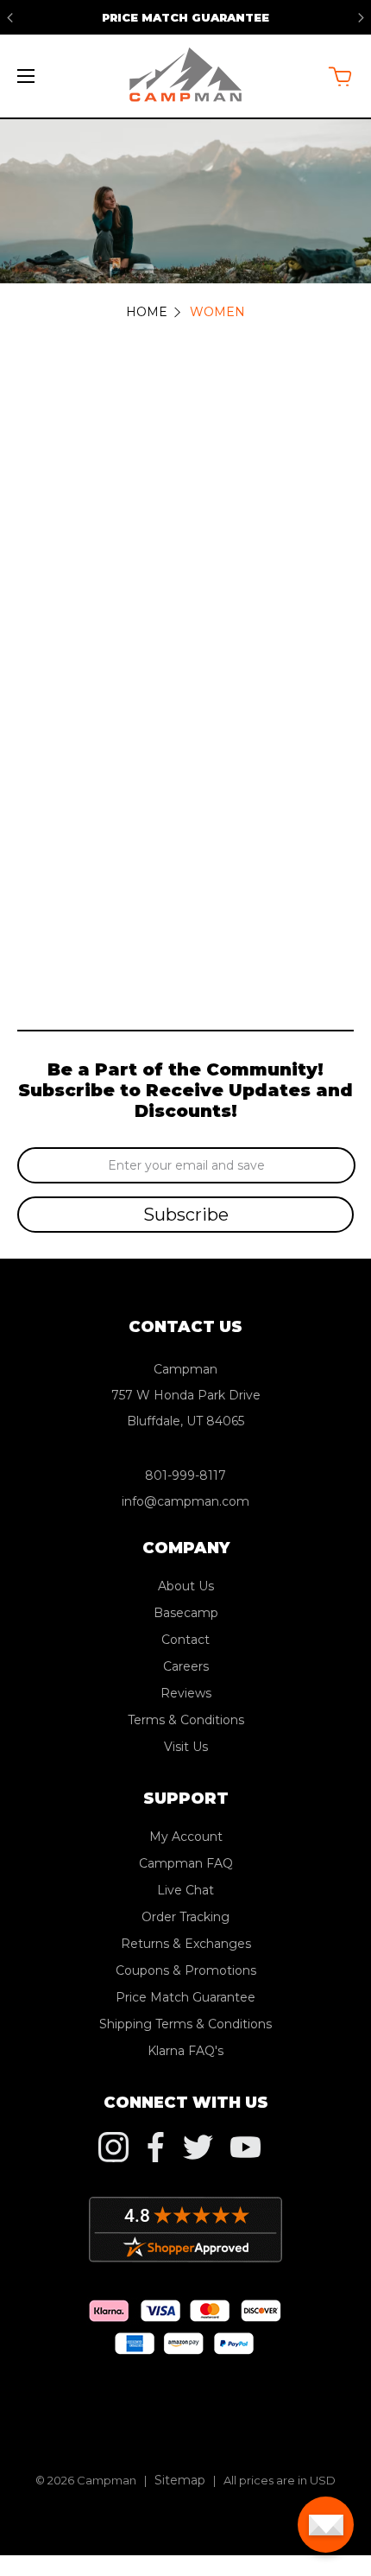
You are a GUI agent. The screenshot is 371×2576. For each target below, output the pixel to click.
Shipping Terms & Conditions (185, 2024)
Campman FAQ (186, 1863)
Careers (186, 1666)
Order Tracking (185, 1917)
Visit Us (186, 1747)
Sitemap (180, 2480)
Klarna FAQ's (185, 2051)
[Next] (361, 17)
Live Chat (185, 1890)
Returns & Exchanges (186, 1944)
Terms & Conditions (186, 1720)
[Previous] (10, 17)
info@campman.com (185, 1501)
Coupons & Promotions (186, 1970)
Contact (185, 1640)
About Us (186, 1586)
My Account (186, 1837)
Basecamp (186, 1613)
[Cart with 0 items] (340, 76)
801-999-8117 (185, 1475)
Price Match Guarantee (185, 17)
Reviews (186, 1693)
